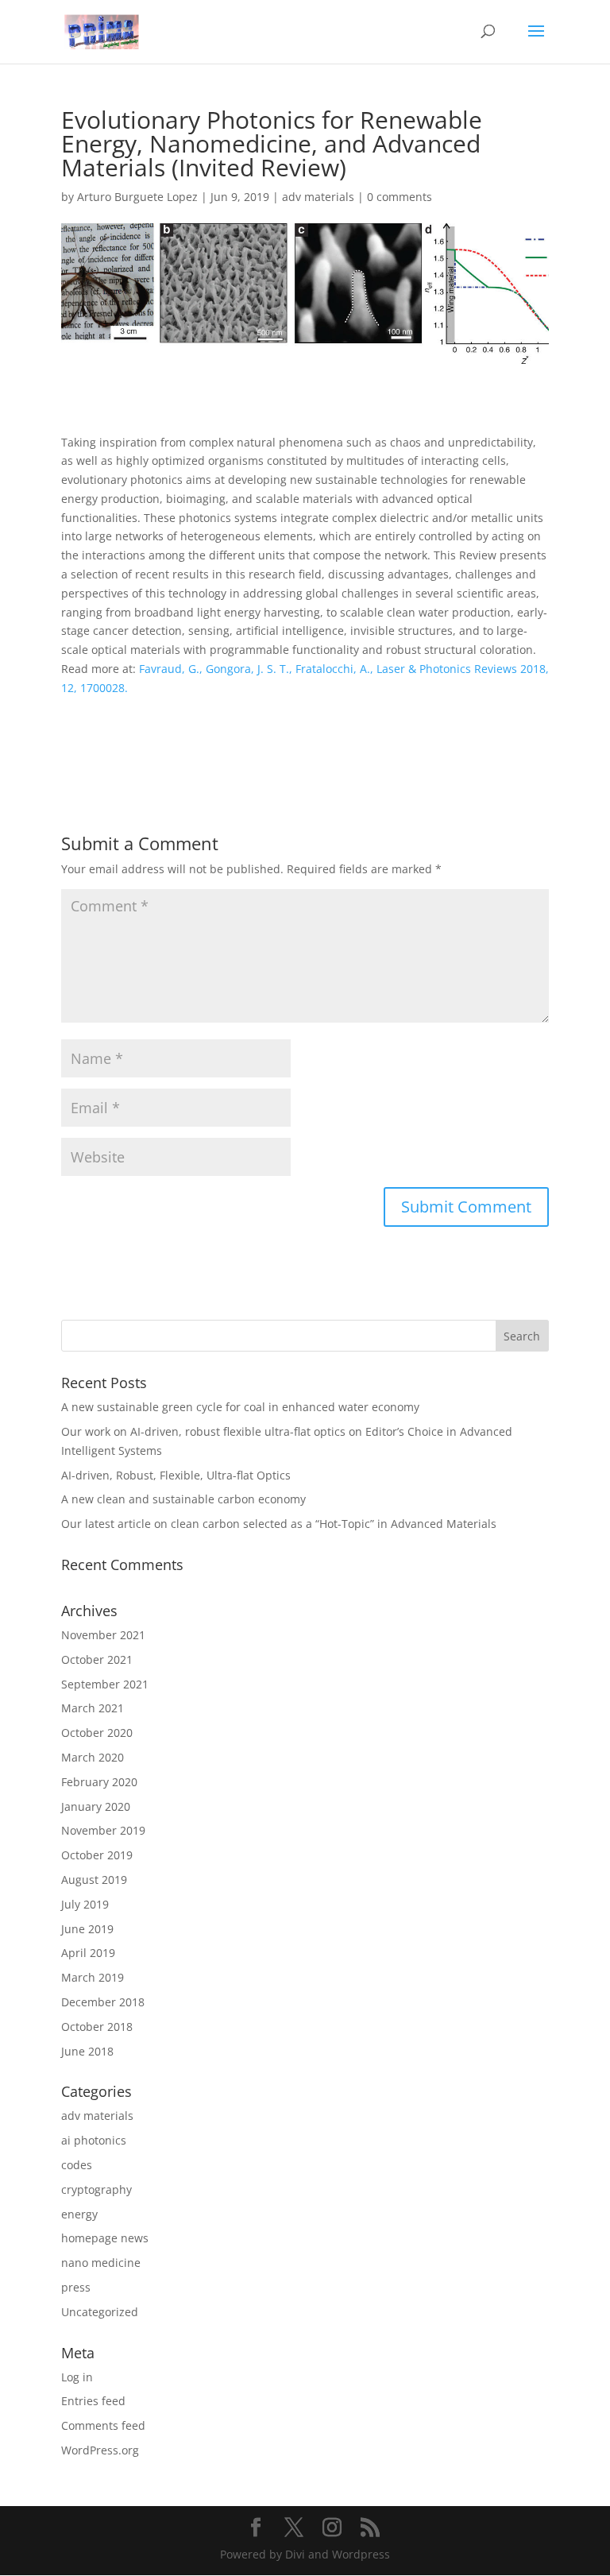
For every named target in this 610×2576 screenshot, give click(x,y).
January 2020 (96, 1806)
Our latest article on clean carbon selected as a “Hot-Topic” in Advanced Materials (279, 1524)
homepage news (105, 2238)
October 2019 (97, 1855)
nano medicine (101, 2263)
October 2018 (97, 2027)
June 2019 (87, 1929)
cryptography (97, 2189)
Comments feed (103, 2425)
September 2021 (105, 1684)
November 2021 (103, 1635)
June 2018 (87, 2051)
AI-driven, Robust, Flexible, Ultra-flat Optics (176, 1475)
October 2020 (97, 1733)
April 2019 (88, 1953)
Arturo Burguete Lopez (137, 197)
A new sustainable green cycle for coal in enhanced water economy (240, 1407)
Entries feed (93, 2401)
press (76, 2287)
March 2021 (93, 1708)
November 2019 (103, 1830)
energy (79, 2214)
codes (77, 2165)
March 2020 (93, 1757)
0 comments (400, 197)
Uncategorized (100, 2312)
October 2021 (97, 1659)
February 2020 (99, 1782)
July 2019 (85, 1904)
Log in (77, 2377)
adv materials (318, 197)
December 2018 (103, 2002)
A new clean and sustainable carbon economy (183, 1499)
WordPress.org (100, 2450)
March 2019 (93, 1977)
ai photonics (94, 2140)
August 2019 (94, 1880)
